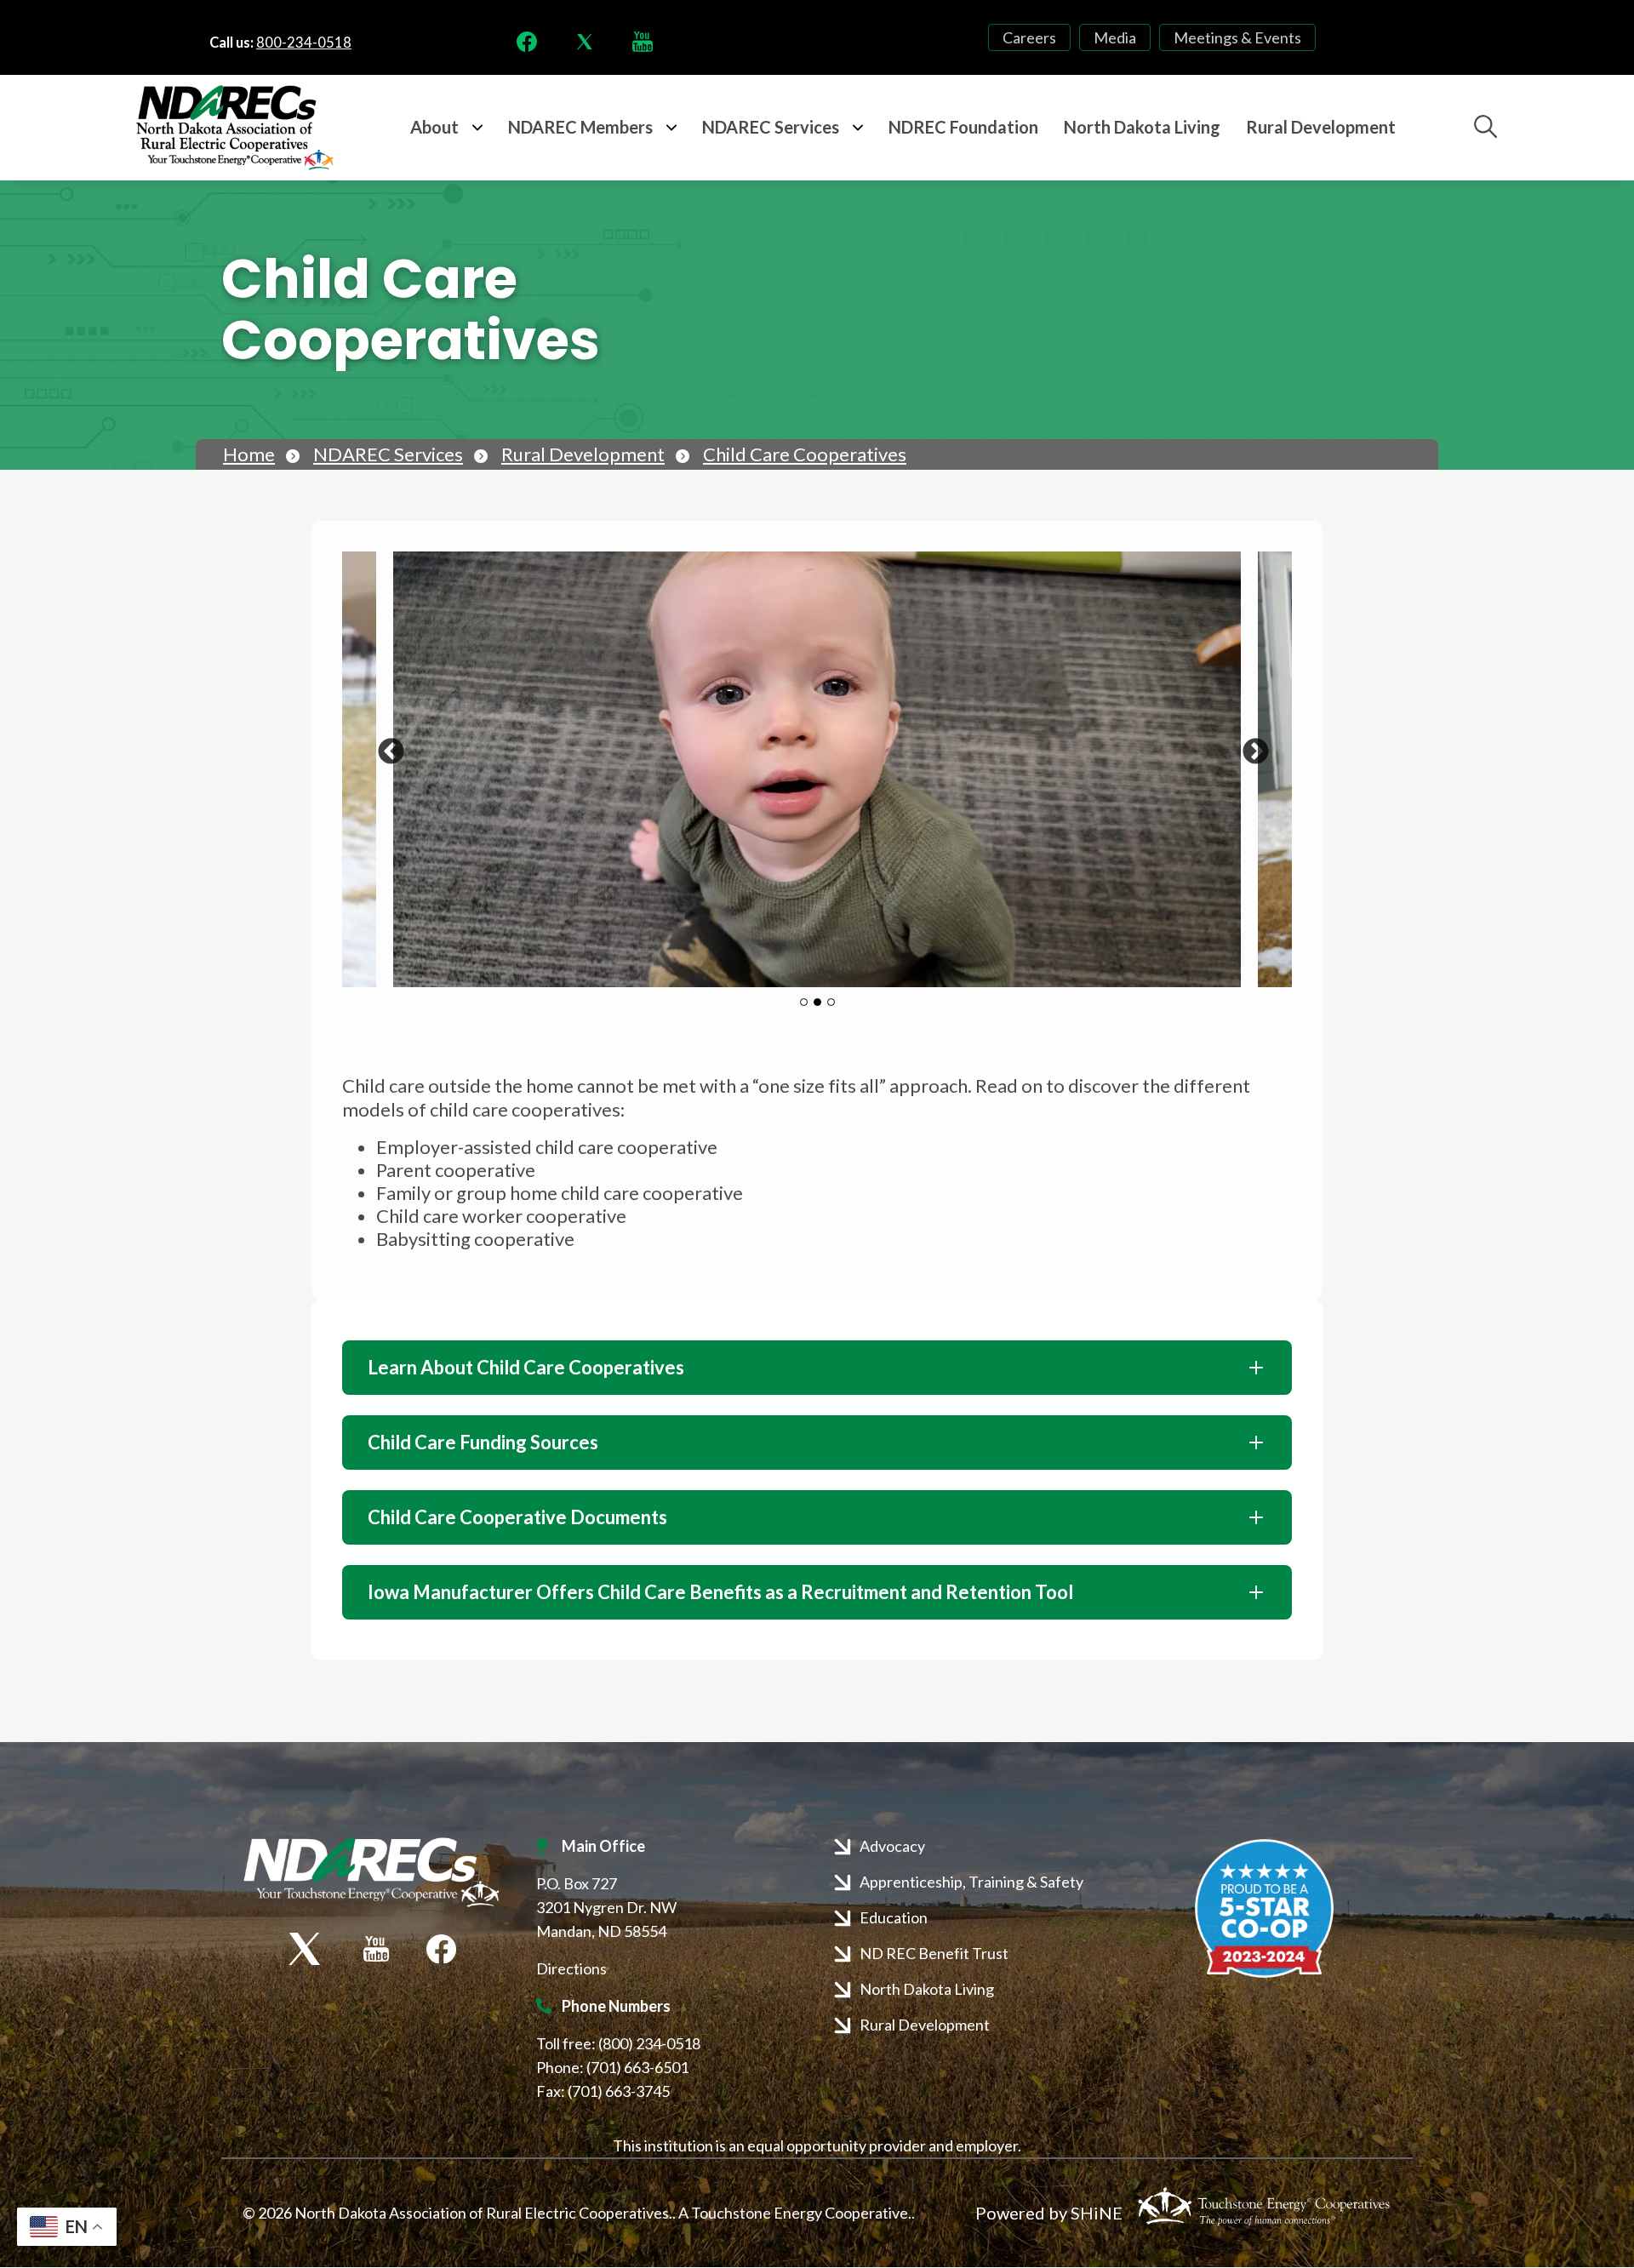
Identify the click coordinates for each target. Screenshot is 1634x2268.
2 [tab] (817, 1002)
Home (249, 454)
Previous (385, 746)
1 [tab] (804, 1002)
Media (1115, 37)
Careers (1029, 37)
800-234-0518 (304, 43)
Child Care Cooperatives (805, 454)
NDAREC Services (388, 454)
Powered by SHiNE (1049, 2213)
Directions (571, 1968)
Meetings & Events (1237, 37)
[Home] (235, 128)
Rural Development (583, 454)
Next (1249, 746)
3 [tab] (831, 1002)
